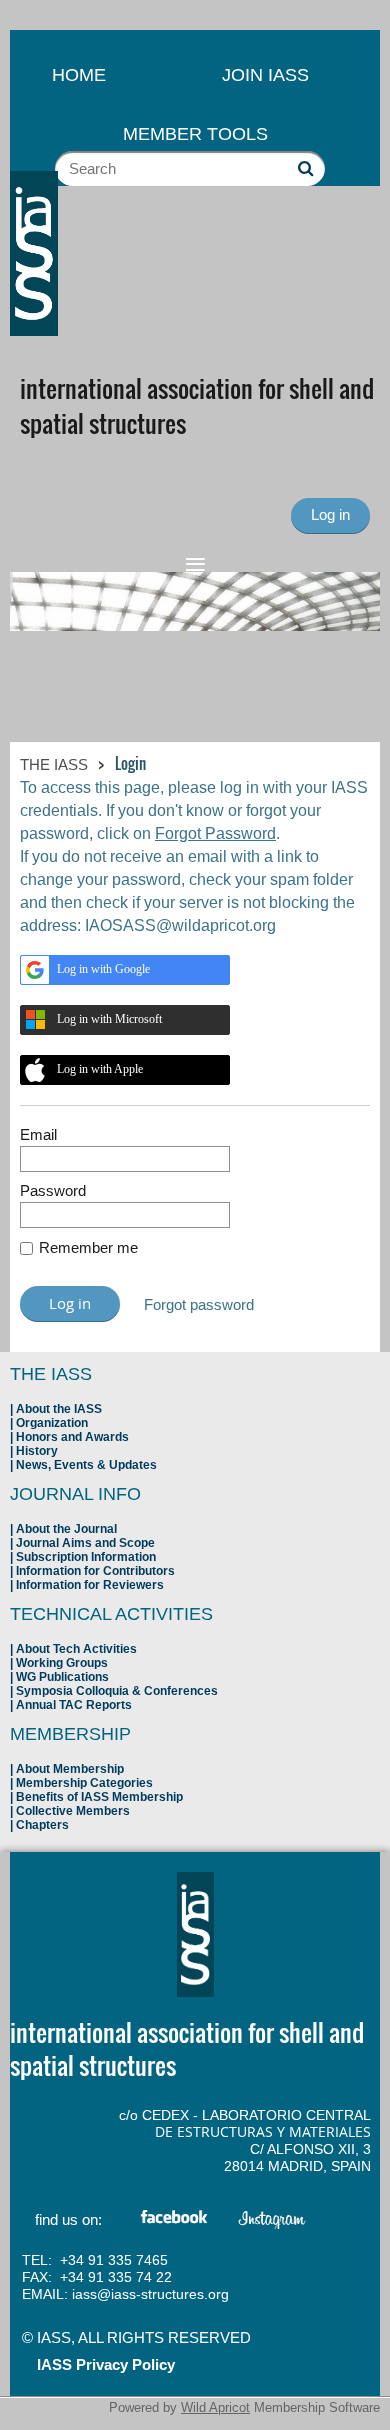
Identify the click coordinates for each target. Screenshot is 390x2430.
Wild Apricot (215, 2407)
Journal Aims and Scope (85, 1543)
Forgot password (199, 1304)
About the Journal (66, 1529)
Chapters (42, 1825)
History (37, 1451)
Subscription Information (86, 1557)
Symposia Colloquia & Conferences (117, 1691)
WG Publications (62, 1677)
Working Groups (62, 1663)
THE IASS (54, 764)
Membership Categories (84, 1783)
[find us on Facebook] (175, 2220)
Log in (330, 514)
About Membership (70, 1769)
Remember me (88, 1247)
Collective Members (73, 1811)
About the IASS (59, 1409)
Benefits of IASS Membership (99, 1797)
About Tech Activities (76, 1649)
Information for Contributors (95, 1571)
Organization (52, 1423)
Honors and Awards (72, 1437)
